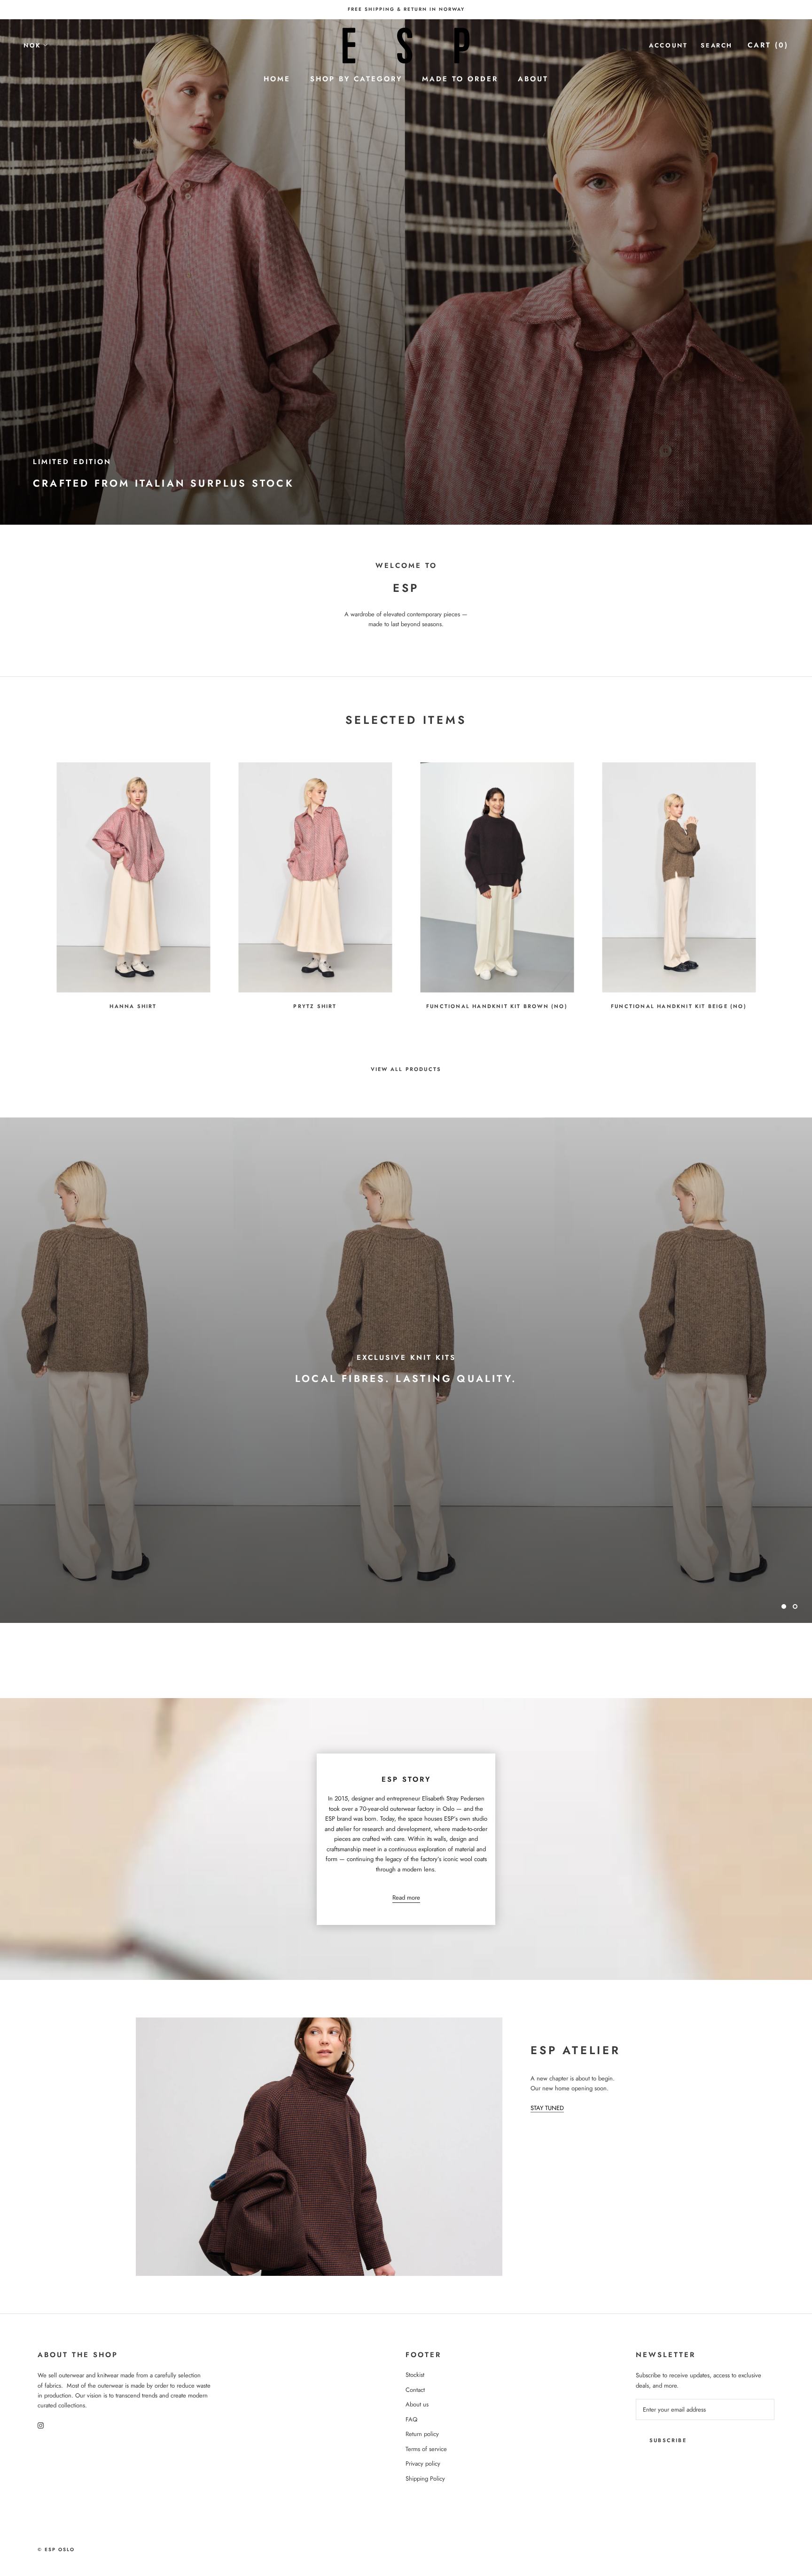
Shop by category (356, 79)
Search (717, 45)
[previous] (29, 881)
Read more (406, 1897)
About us (417, 2404)
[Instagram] (41, 2425)
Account (668, 45)
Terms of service (426, 2449)
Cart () (768, 45)
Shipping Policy (425, 2479)
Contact (415, 2390)
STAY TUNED (547, 2108)
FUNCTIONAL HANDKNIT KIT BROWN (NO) (497, 1006)
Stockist (415, 2375)
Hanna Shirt (133, 1006)
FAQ (411, 2419)
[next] (783, 881)
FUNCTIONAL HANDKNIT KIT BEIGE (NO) (679, 1006)
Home (277, 79)
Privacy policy (423, 2463)
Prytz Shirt (315, 1006)
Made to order (460, 79)
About (533, 79)
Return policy (422, 2434)
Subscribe (668, 2440)
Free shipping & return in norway (406, 9)
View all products (406, 1069)
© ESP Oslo (56, 2549)
